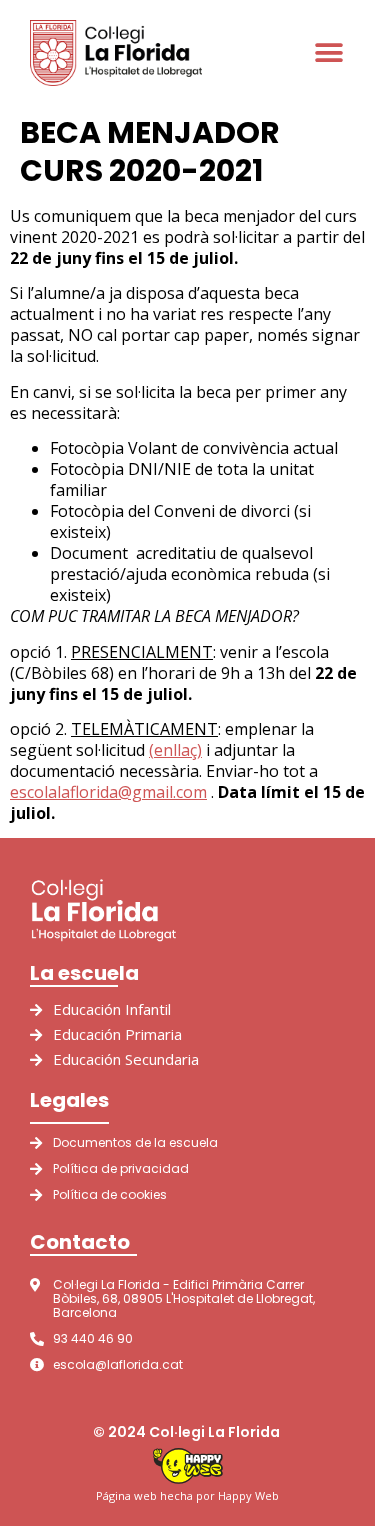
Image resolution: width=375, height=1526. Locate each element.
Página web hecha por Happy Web (187, 1495)
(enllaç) (175, 750)
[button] (329, 52)
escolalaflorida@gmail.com (108, 792)
